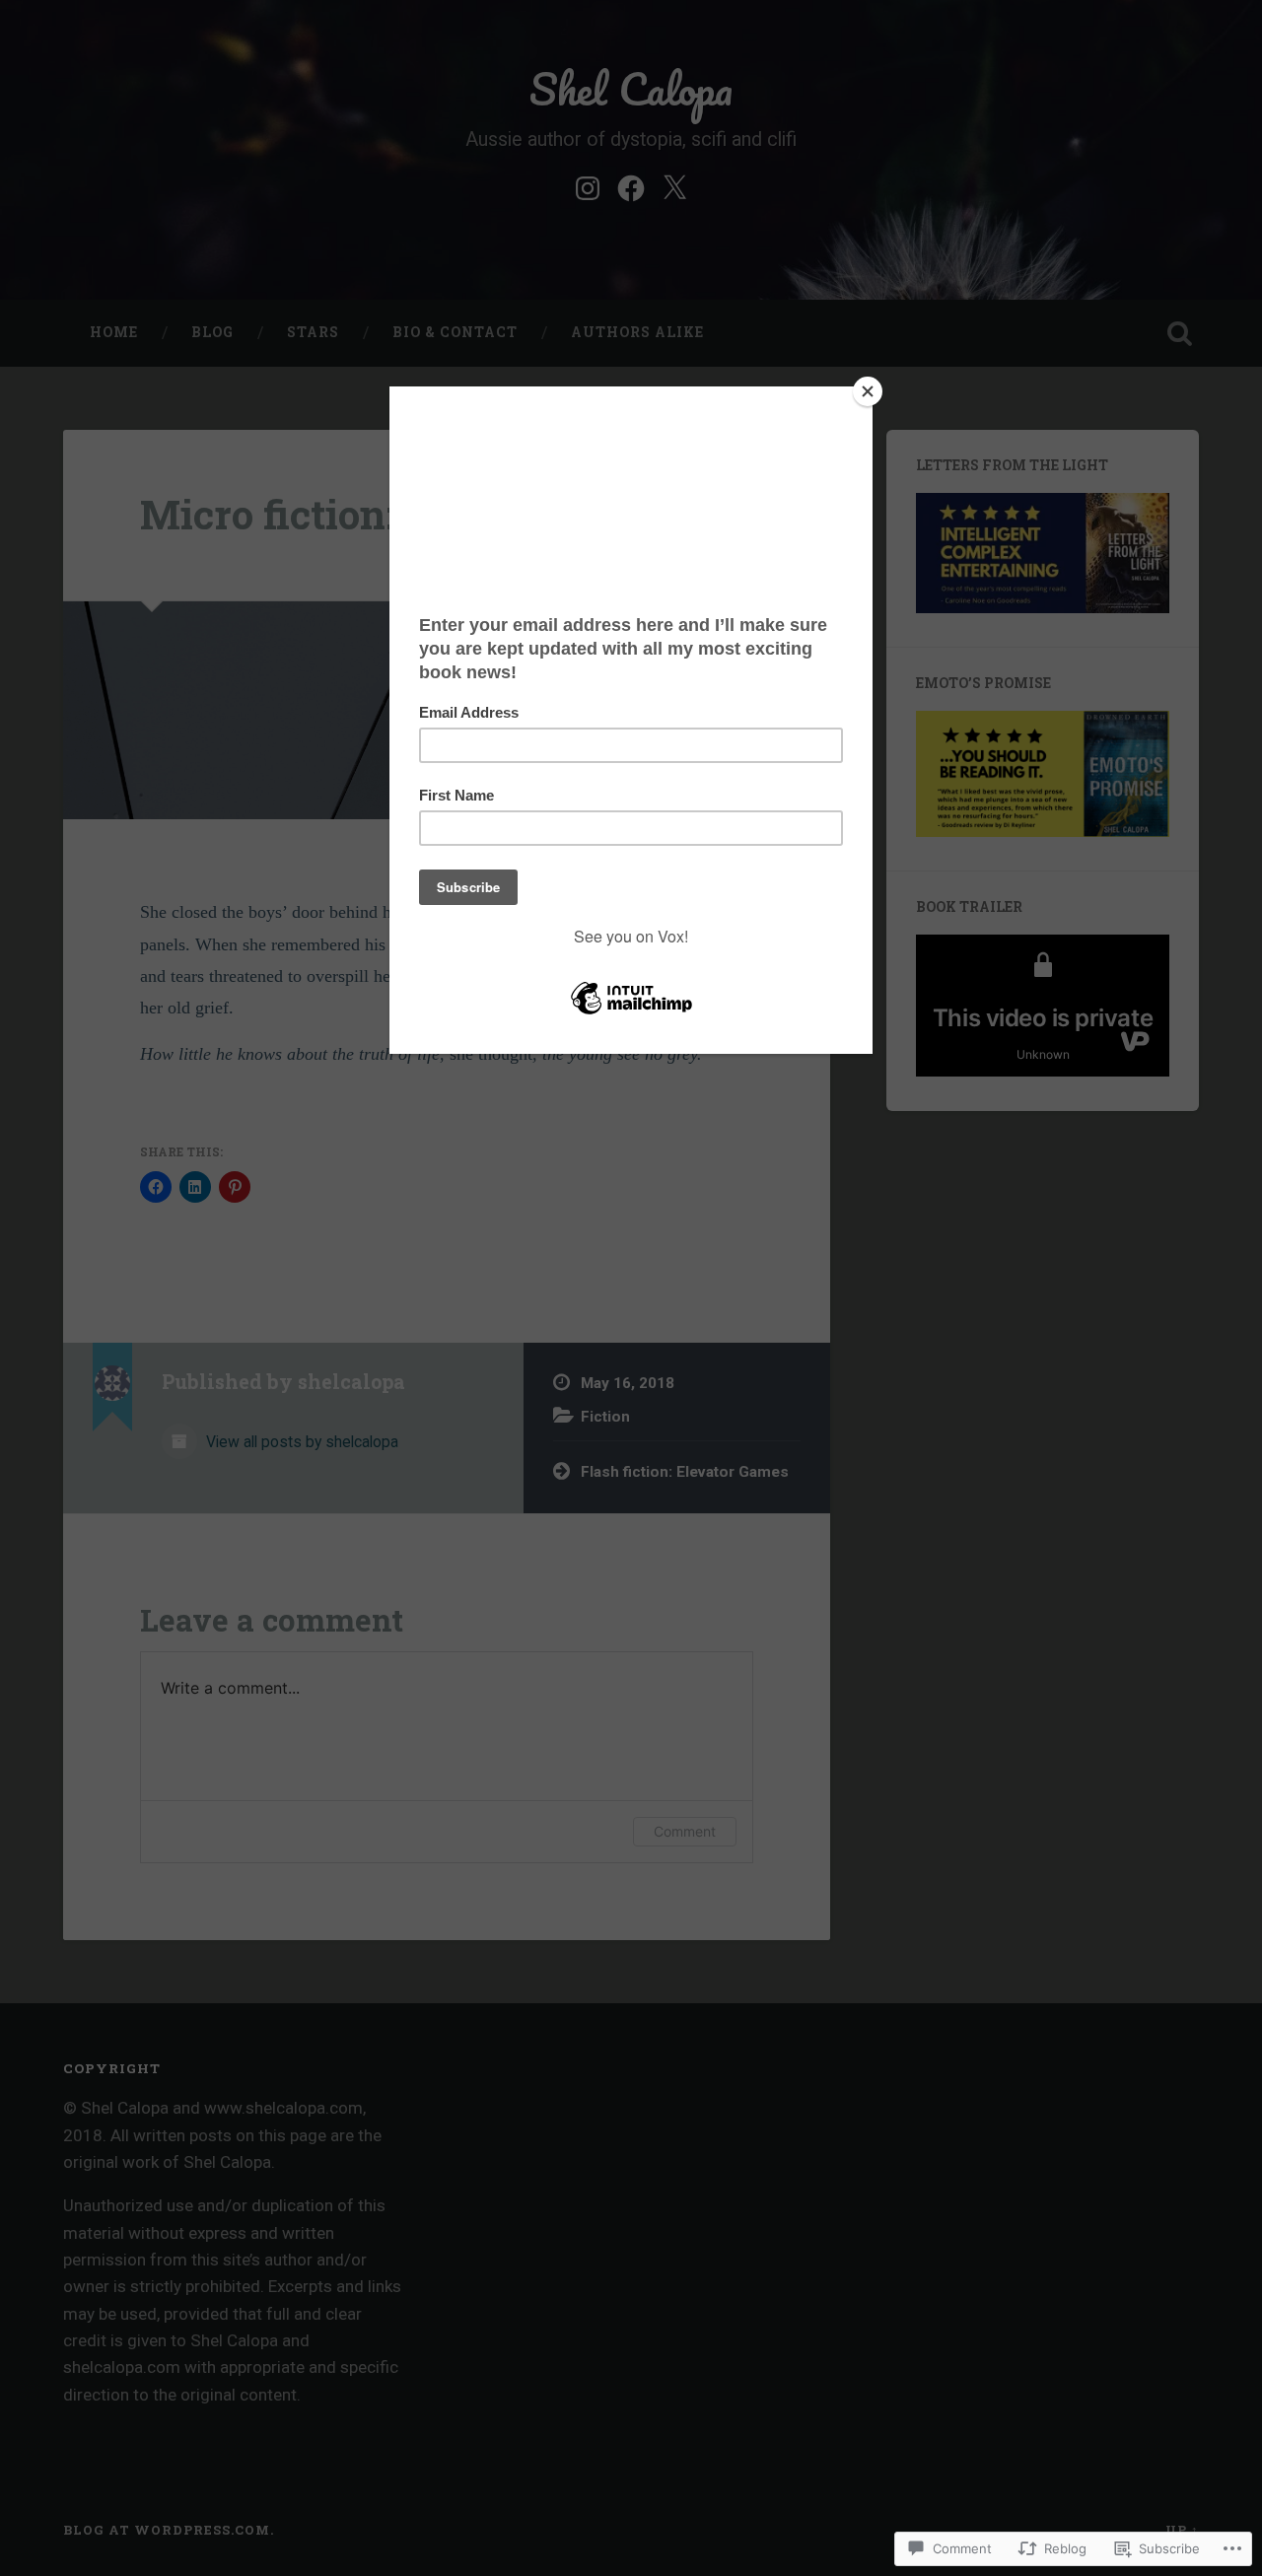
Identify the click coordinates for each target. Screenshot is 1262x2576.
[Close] (868, 391)
